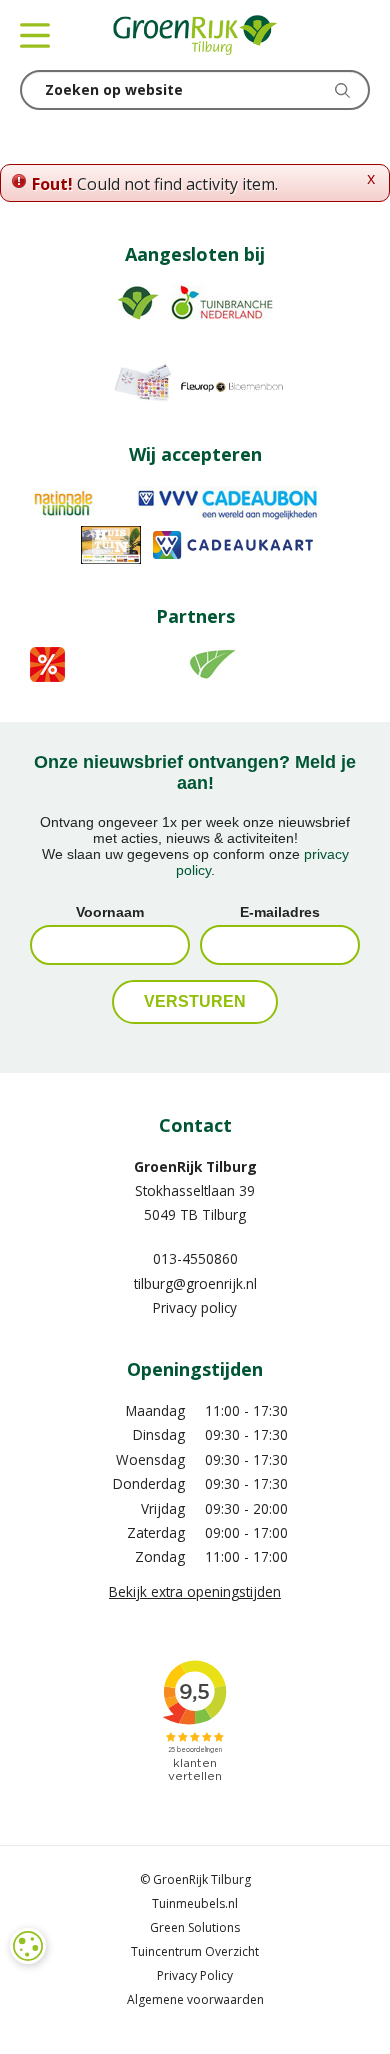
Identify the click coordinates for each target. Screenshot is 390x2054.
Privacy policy (195, 1307)
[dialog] (28, 1946)
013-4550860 (195, 1258)
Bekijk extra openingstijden (195, 1591)
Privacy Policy (195, 1975)
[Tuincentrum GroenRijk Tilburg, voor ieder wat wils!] (195, 35)
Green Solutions (195, 1927)
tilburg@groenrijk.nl (195, 1283)
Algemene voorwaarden (195, 1999)
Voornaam (110, 912)
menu (35, 35)
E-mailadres (280, 912)
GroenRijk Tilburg (195, 1166)
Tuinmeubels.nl (195, 1903)
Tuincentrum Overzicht (195, 1951)
